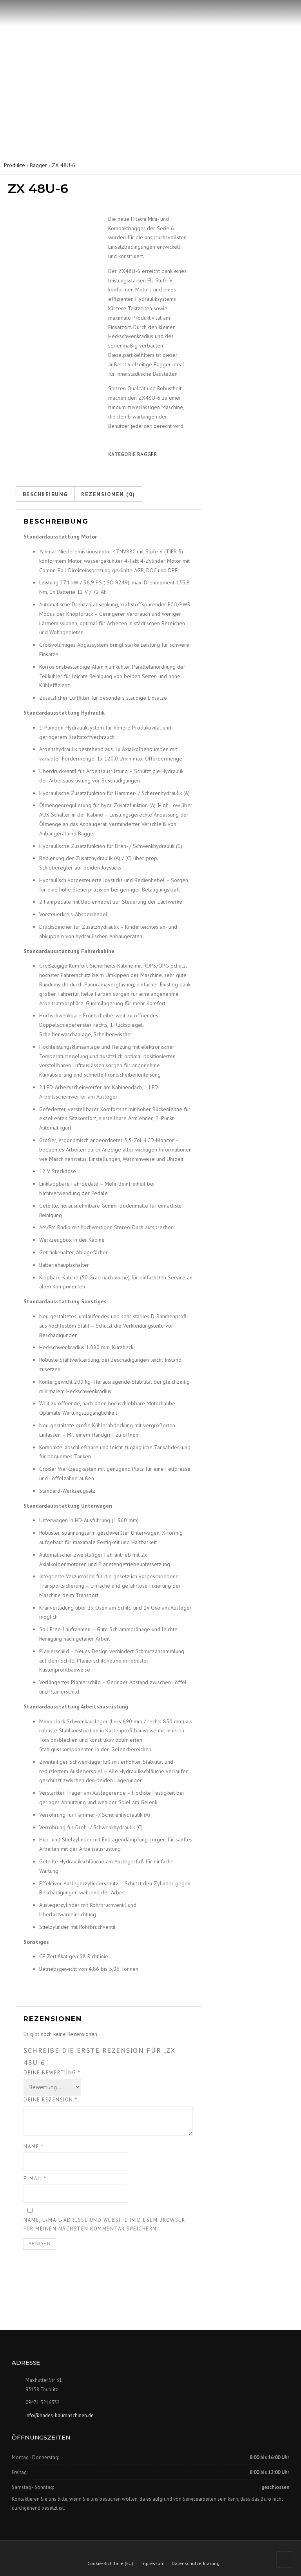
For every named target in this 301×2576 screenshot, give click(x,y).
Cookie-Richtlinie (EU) (110, 2563)
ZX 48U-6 (63, 165)
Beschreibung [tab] (45, 494)
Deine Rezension (51, 2100)
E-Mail (35, 2179)
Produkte (15, 165)
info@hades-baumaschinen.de (60, 2415)
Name (34, 2146)
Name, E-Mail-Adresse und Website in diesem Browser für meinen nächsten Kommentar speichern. (104, 2224)
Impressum (152, 2563)
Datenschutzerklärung (196, 2563)
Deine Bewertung (52, 2073)
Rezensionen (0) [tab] (108, 494)
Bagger (38, 165)
